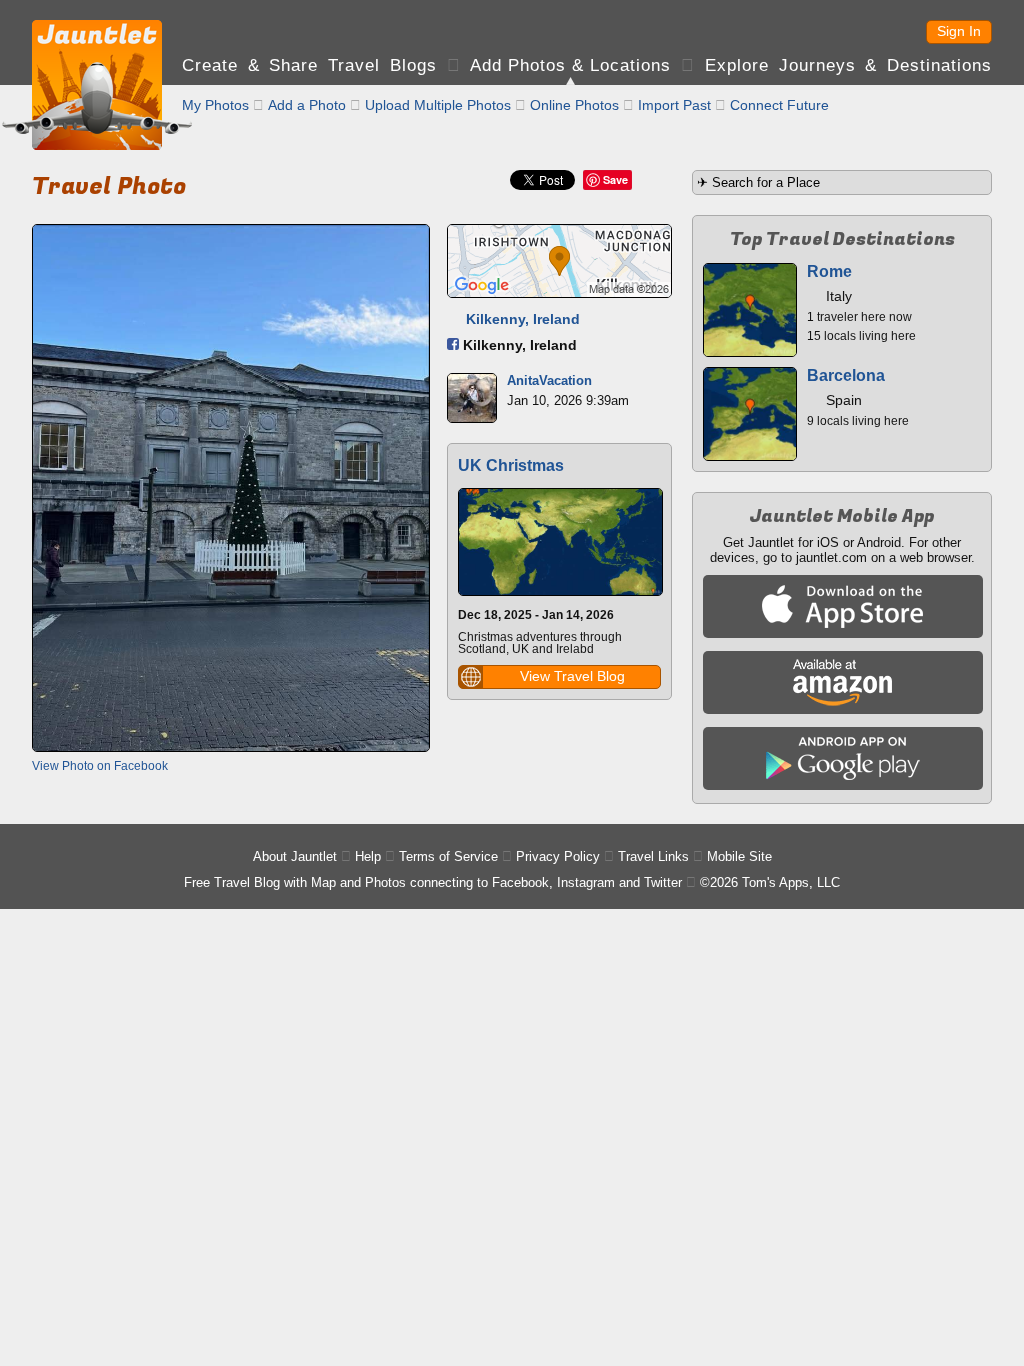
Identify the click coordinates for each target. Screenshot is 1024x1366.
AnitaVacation (549, 380)
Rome (829, 271)
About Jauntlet (295, 856)
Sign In (959, 31)
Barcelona (846, 375)
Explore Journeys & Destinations (848, 65)
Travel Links (653, 856)
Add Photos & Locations (570, 65)
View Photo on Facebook (100, 766)
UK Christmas (511, 465)
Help (368, 856)
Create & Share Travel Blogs (309, 65)
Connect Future (779, 105)
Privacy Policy (558, 856)
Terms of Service (448, 856)
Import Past (674, 105)
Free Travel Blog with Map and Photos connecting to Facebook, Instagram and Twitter (433, 882)
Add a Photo (307, 105)
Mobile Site (739, 856)
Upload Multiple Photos (438, 105)
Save (615, 179)
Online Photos (574, 105)
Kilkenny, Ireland (523, 319)
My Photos (215, 105)
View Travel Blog (572, 676)
